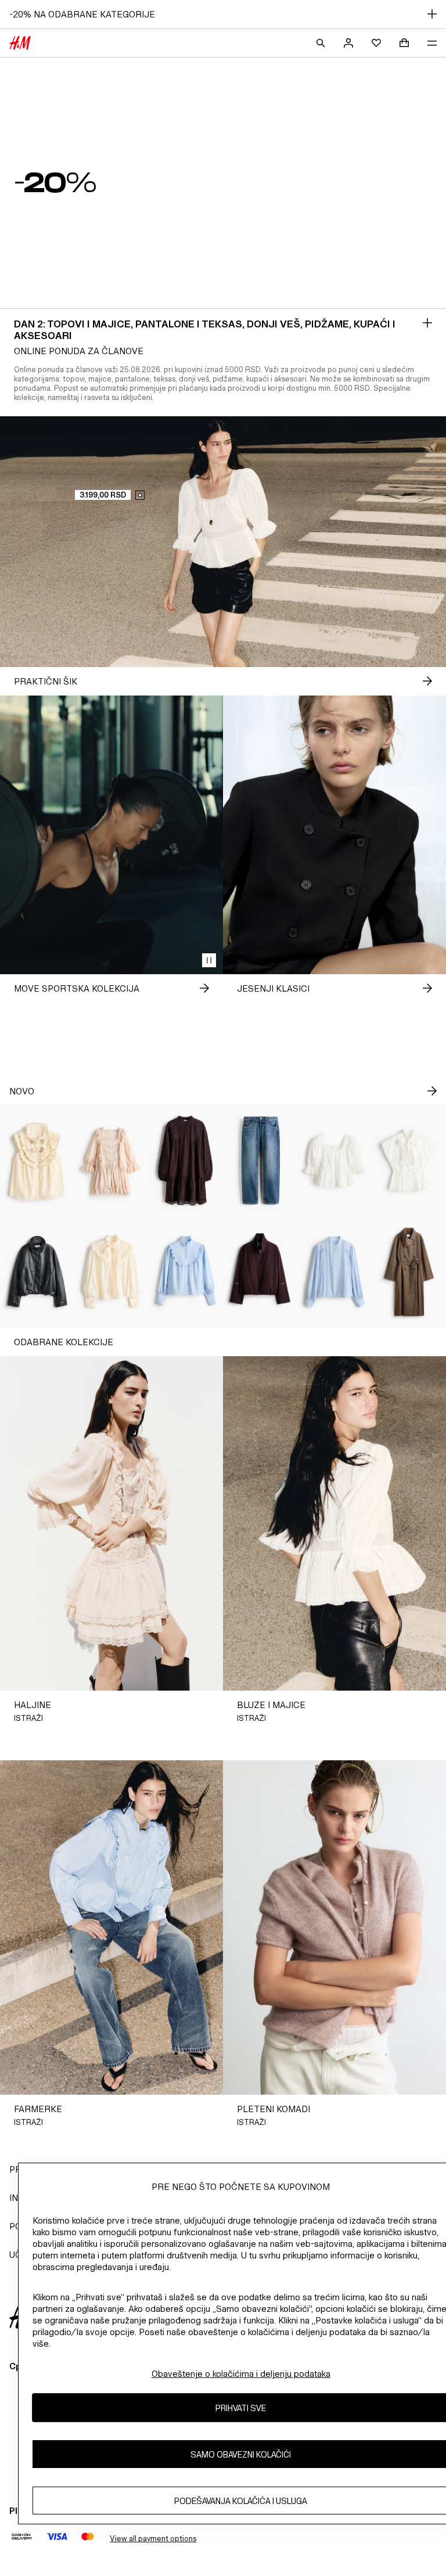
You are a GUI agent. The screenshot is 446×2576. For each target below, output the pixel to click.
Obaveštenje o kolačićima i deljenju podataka (241, 2374)
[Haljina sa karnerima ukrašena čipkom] (111, 1161)
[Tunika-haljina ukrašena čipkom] (186, 1161)
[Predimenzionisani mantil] (409, 1272)
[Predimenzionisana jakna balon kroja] (37, 1272)
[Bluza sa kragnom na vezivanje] (409, 1161)
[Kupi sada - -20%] (427, 323)
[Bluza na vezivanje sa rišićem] (111, 1272)
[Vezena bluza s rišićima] (37, 1161)
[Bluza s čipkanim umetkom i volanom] (334, 1161)
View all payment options (153, 2539)
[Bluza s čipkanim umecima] (334, 1272)
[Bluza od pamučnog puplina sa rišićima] (186, 1272)
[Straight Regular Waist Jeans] (260, 1161)
